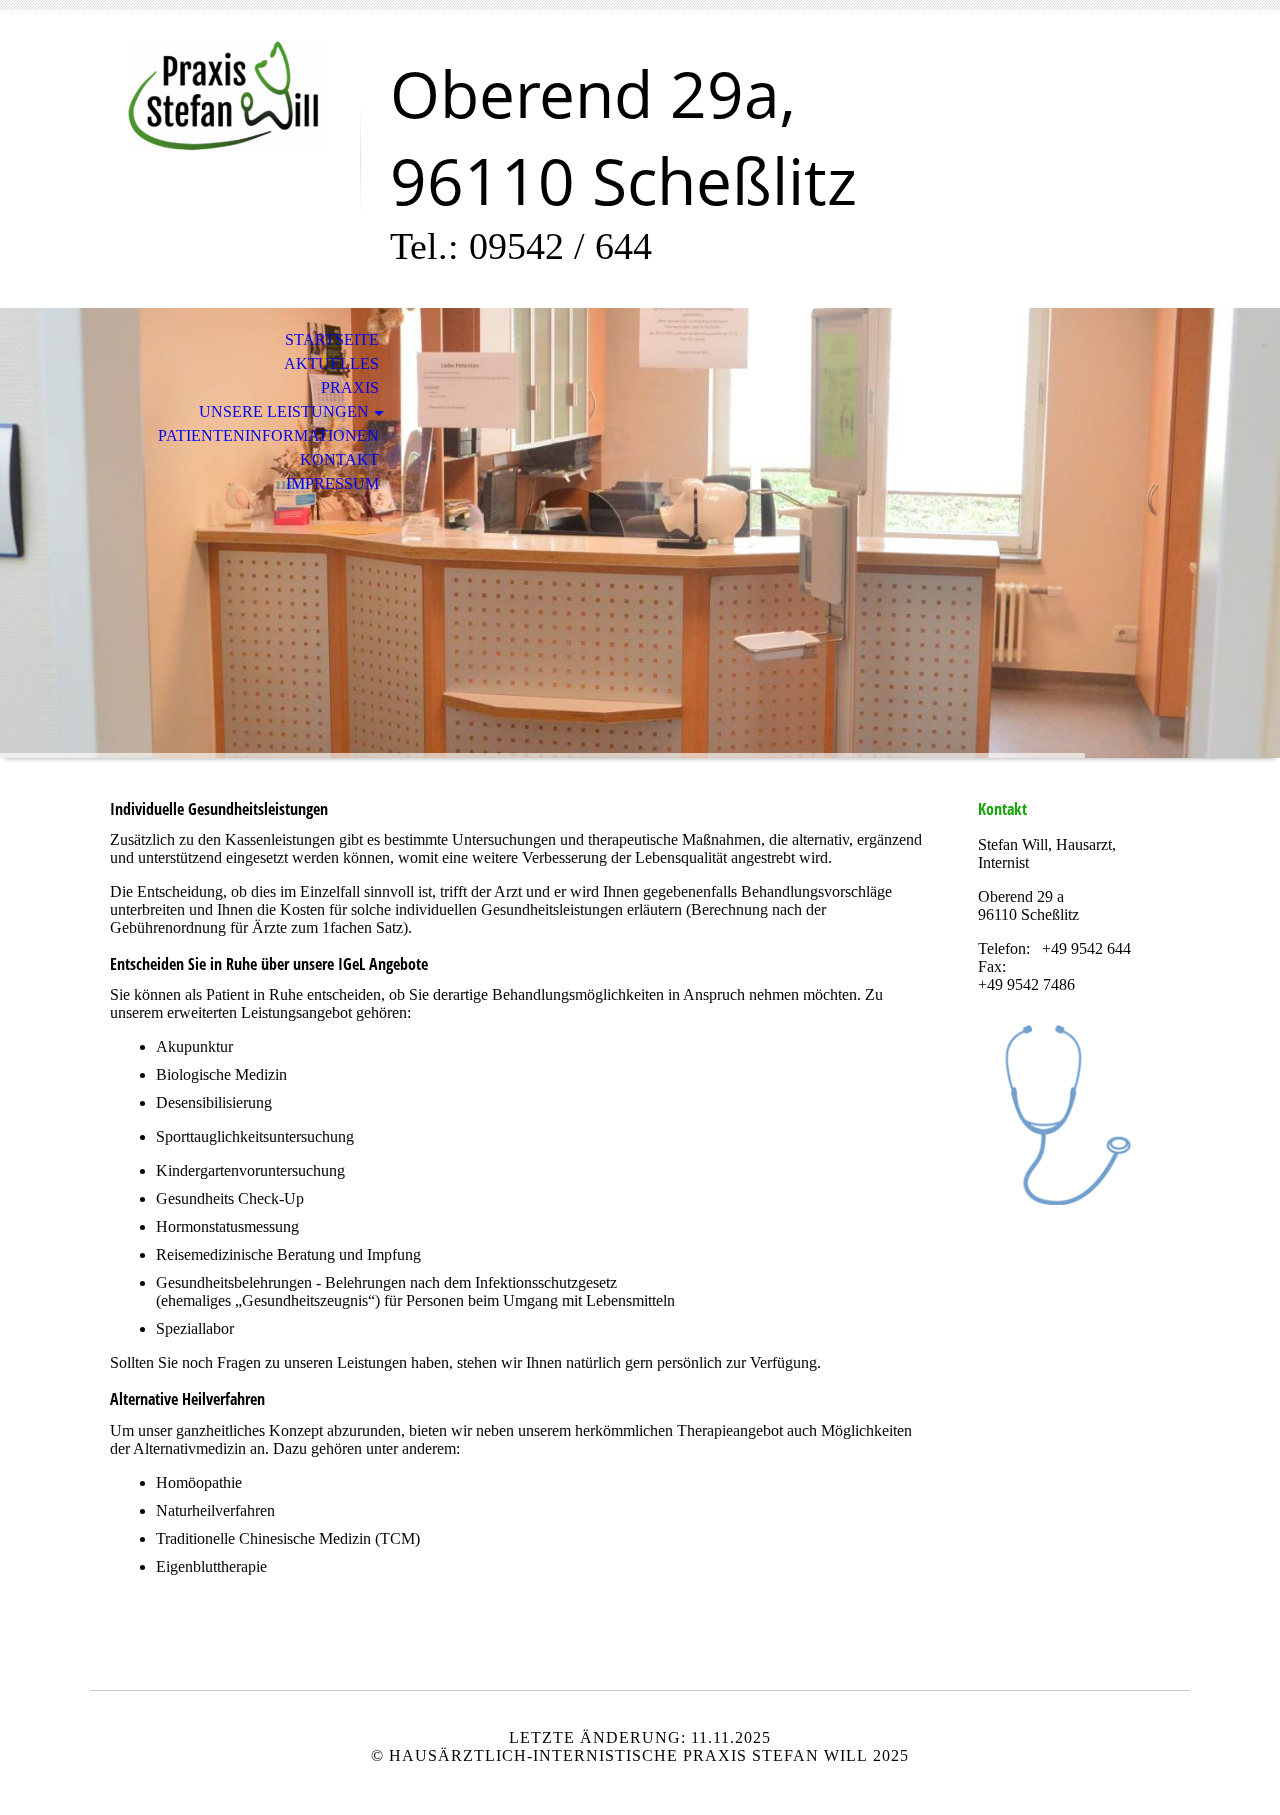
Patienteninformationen (268, 435)
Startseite (332, 339)
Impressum (332, 483)
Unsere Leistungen (284, 411)
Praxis (350, 387)
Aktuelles (331, 363)
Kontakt (339, 459)
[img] (225, 97)
